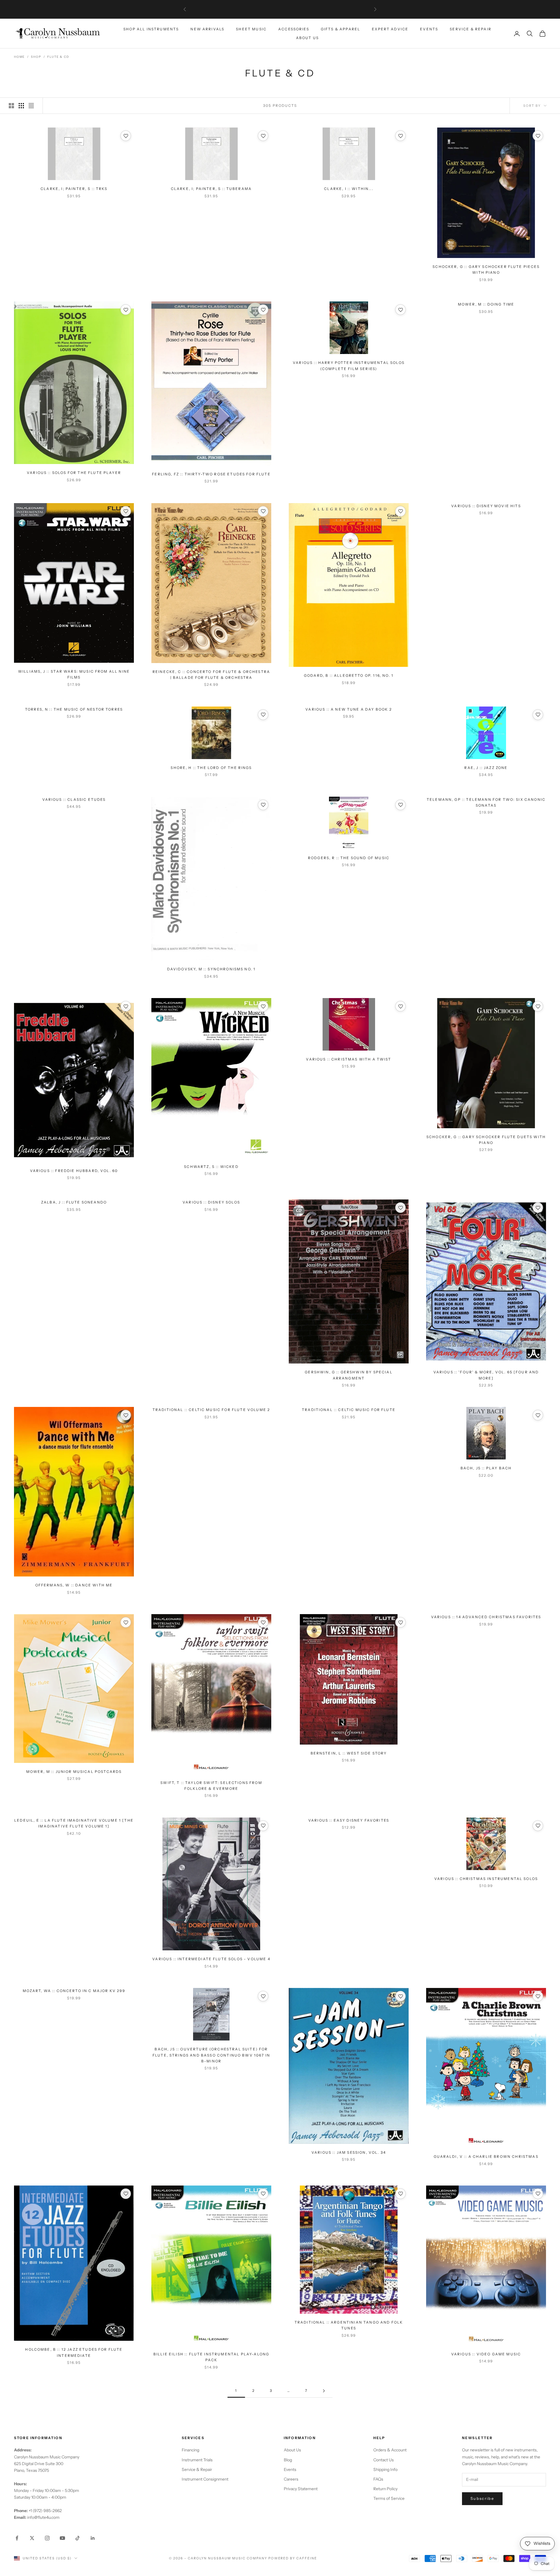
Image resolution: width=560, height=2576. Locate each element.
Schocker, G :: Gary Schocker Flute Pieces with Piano (486, 270)
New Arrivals (207, 29)
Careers (291, 2479)
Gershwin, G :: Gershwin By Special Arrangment (349, 1375)
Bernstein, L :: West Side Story (349, 1753)
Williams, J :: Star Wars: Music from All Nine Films (74, 674)
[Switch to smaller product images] (21, 106)
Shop (36, 57)
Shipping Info (385, 2469)
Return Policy (385, 2489)
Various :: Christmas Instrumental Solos (486, 1879)
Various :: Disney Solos (211, 1202)
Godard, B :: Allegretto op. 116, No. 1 (349, 675)
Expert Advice (390, 29)
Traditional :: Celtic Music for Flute (349, 1410)
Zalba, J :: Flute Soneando (74, 1202)
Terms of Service (389, 2498)
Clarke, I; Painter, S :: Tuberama (211, 189)
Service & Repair (471, 29)
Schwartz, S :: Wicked (211, 1167)
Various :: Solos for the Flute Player (74, 473)
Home (19, 57)
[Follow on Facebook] (17, 2538)
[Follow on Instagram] (47, 2538)
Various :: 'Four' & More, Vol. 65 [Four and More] (486, 1375)
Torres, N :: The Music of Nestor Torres (74, 709)
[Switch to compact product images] (31, 106)
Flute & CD (58, 57)
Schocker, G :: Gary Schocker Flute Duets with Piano (486, 1140)
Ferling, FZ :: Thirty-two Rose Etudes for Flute (211, 474)
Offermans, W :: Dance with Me (74, 1585)
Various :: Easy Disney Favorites (349, 1820)
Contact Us (384, 2460)
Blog (288, 2460)
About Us (307, 38)
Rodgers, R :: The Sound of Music (349, 858)
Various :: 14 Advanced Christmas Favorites (486, 1617)
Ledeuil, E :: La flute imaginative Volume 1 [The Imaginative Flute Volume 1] (74, 1823)
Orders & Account (390, 2450)
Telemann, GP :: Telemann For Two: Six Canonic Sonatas (486, 802)
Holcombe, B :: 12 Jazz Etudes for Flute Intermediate (74, 2352)
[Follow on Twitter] (32, 2538)
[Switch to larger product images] (11, 106)
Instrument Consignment (205, 2479)
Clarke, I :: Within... (349, 189)
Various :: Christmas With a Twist (349, 1059)
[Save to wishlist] (126, 136)
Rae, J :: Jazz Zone (486, 768)
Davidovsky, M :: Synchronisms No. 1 (211, 969)
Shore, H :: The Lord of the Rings (211, 768)
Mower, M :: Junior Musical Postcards (74, 1772)
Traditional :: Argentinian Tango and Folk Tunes (349, 2325)
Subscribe (482, 2498)
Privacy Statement (301, 2489)
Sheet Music (251, 29)
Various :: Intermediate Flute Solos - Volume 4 (211, 1959)
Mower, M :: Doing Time (486, 304)
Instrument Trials (197, 2460)
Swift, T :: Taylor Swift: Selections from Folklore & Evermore (211, 1786)
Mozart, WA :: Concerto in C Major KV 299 (74, 1991)
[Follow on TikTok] (78, 2538)
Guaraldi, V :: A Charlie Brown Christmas (486, 2156)
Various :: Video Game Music (486, 2354)
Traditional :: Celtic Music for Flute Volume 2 (211, 1410)
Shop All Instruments (151, 29)
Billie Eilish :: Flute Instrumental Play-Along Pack (211, 2357)
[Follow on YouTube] (62, 2538)
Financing (190, 2450)
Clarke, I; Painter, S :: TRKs (74, 189)
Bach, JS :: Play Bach (486, 1468)
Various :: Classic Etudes (74, 799)
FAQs (378, 2479)
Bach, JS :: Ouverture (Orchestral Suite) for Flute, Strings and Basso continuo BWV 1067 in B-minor (211, 2055)
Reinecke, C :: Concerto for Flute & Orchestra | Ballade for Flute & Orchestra (211, 675)
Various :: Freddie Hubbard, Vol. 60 (74, 1171)
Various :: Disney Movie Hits (486, 506)
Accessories (294, 29)
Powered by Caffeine (293, 2558)
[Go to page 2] (324, 2391)
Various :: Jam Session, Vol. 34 (349, 2152)
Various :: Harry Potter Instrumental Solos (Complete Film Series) (349, 366)
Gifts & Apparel (341, 29)
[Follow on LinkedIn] (93, 2538)
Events (429, 29)
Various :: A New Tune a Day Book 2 (349, 709)
